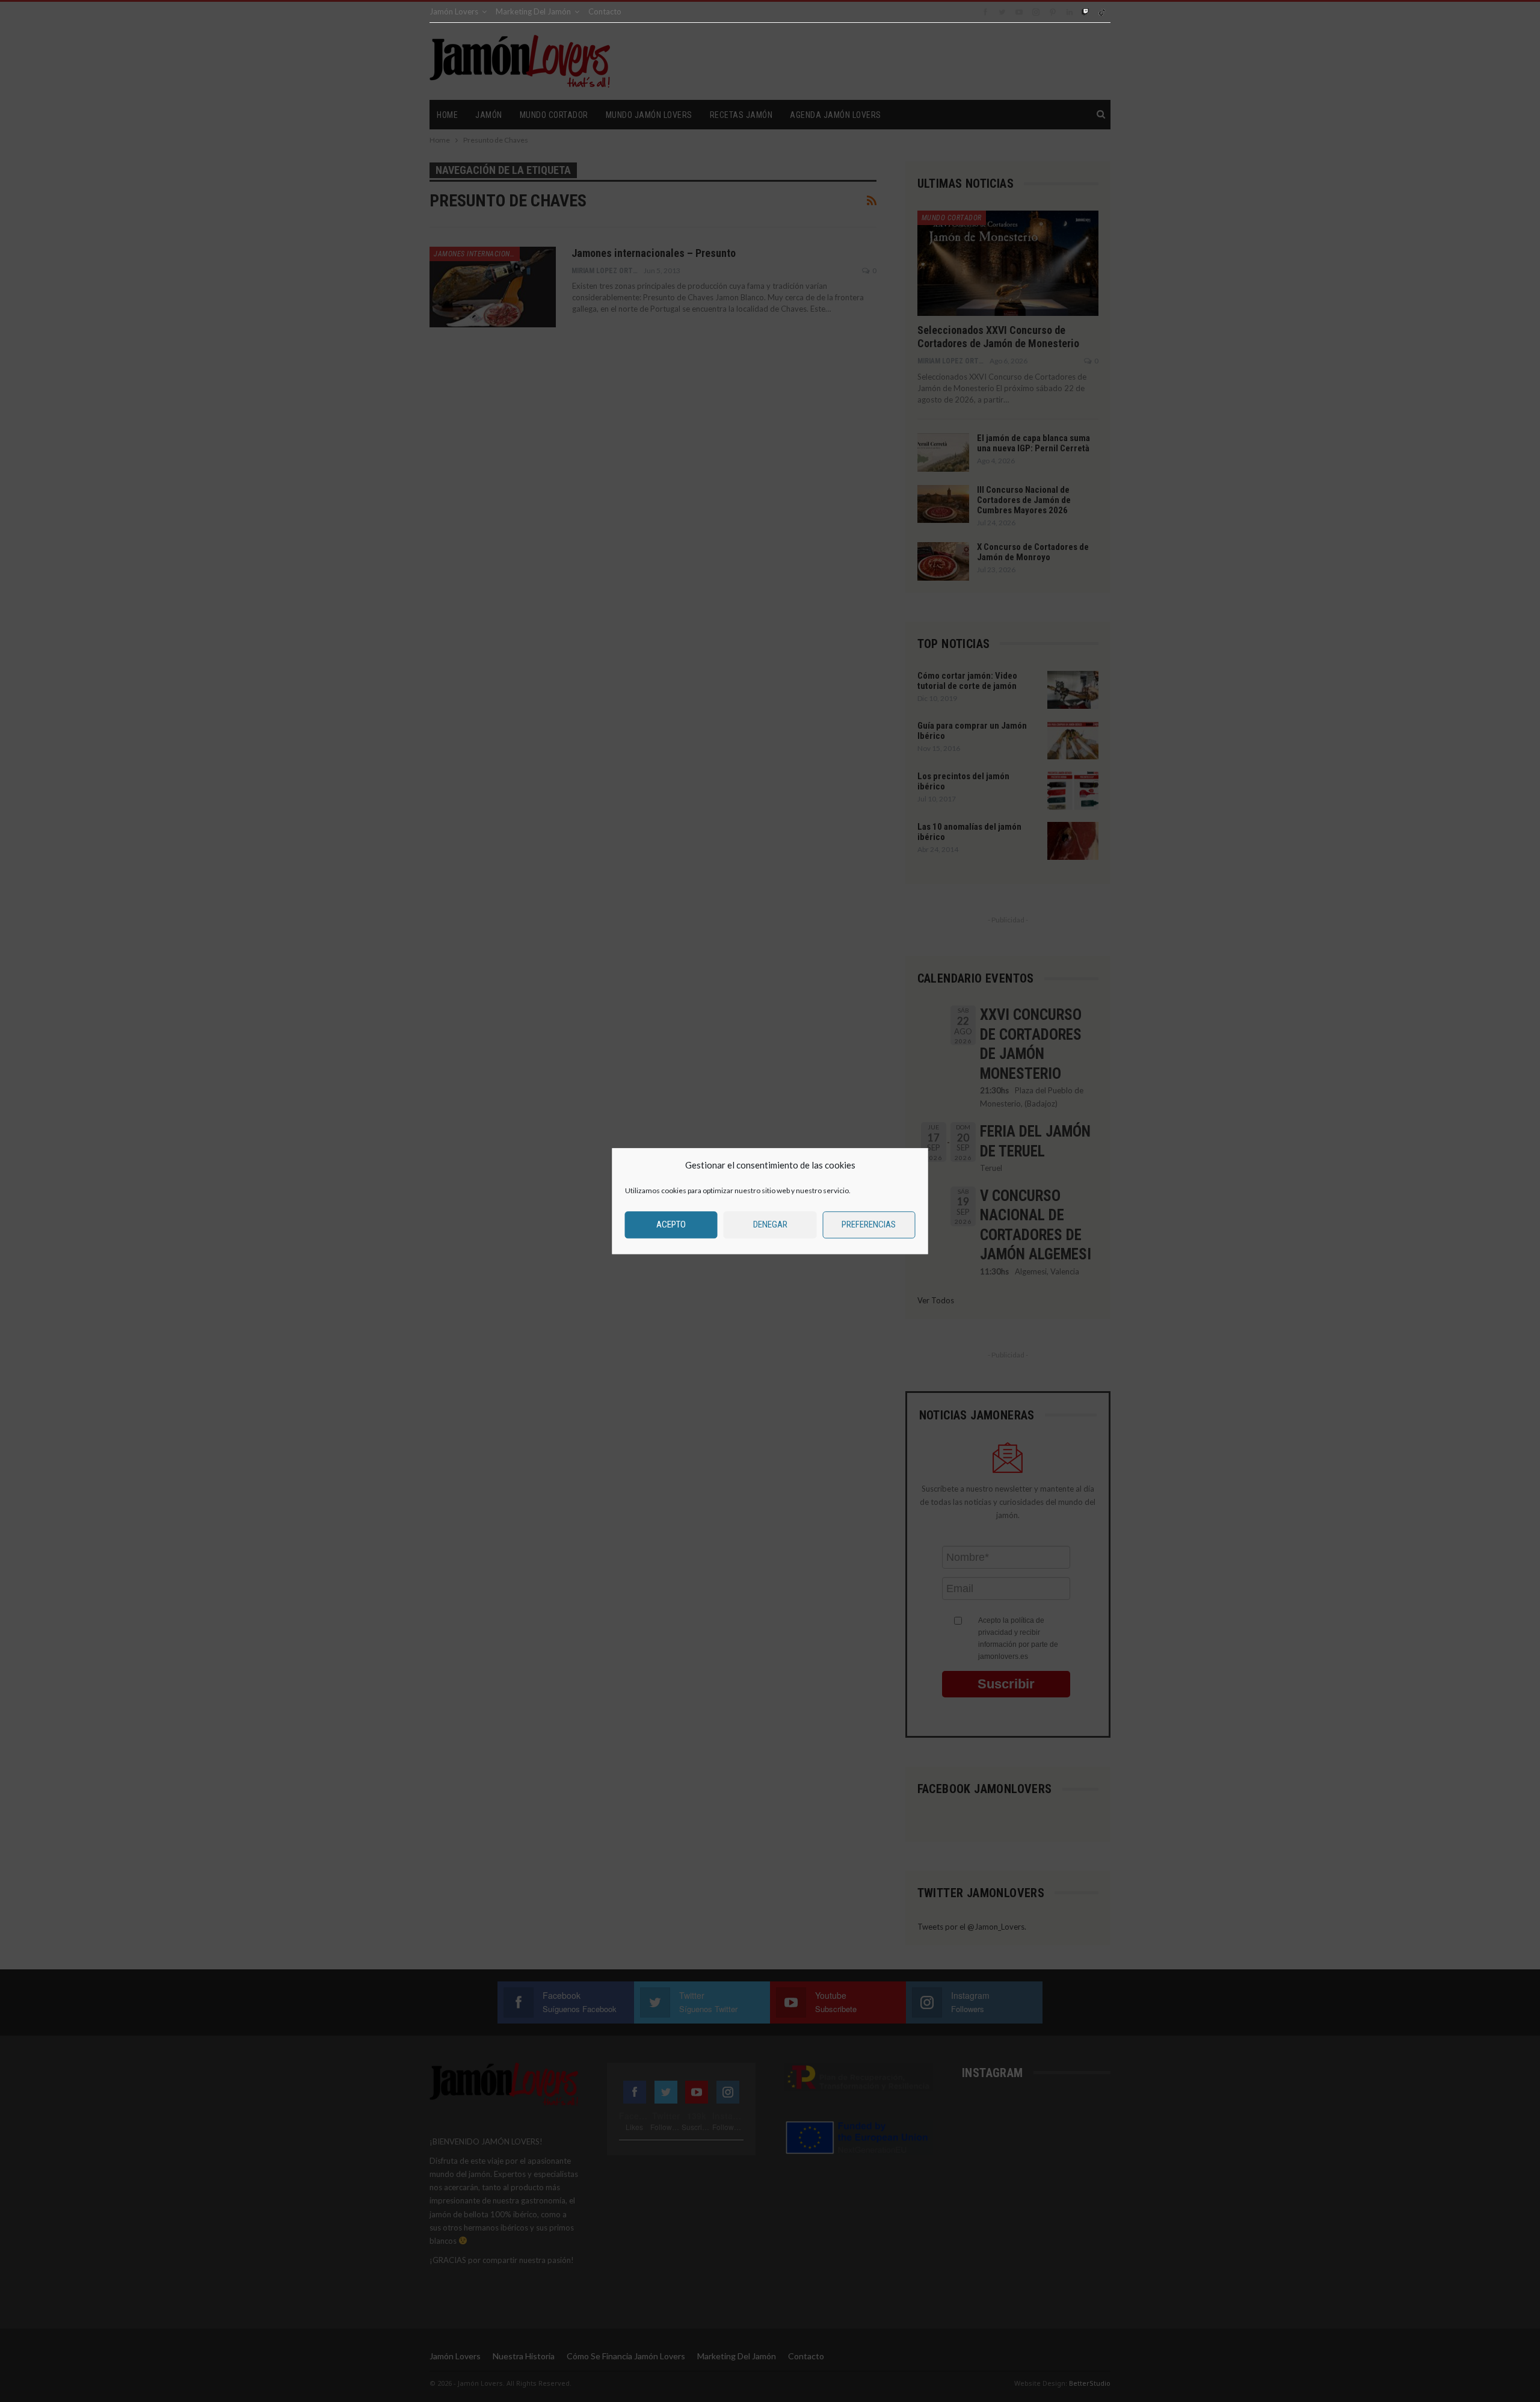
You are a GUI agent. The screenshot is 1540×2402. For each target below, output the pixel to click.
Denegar (770, 1224)
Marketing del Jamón (533, 11)
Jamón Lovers (454, 11)
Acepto (671, 1224)
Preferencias (869, 1224)
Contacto (605, 11)
